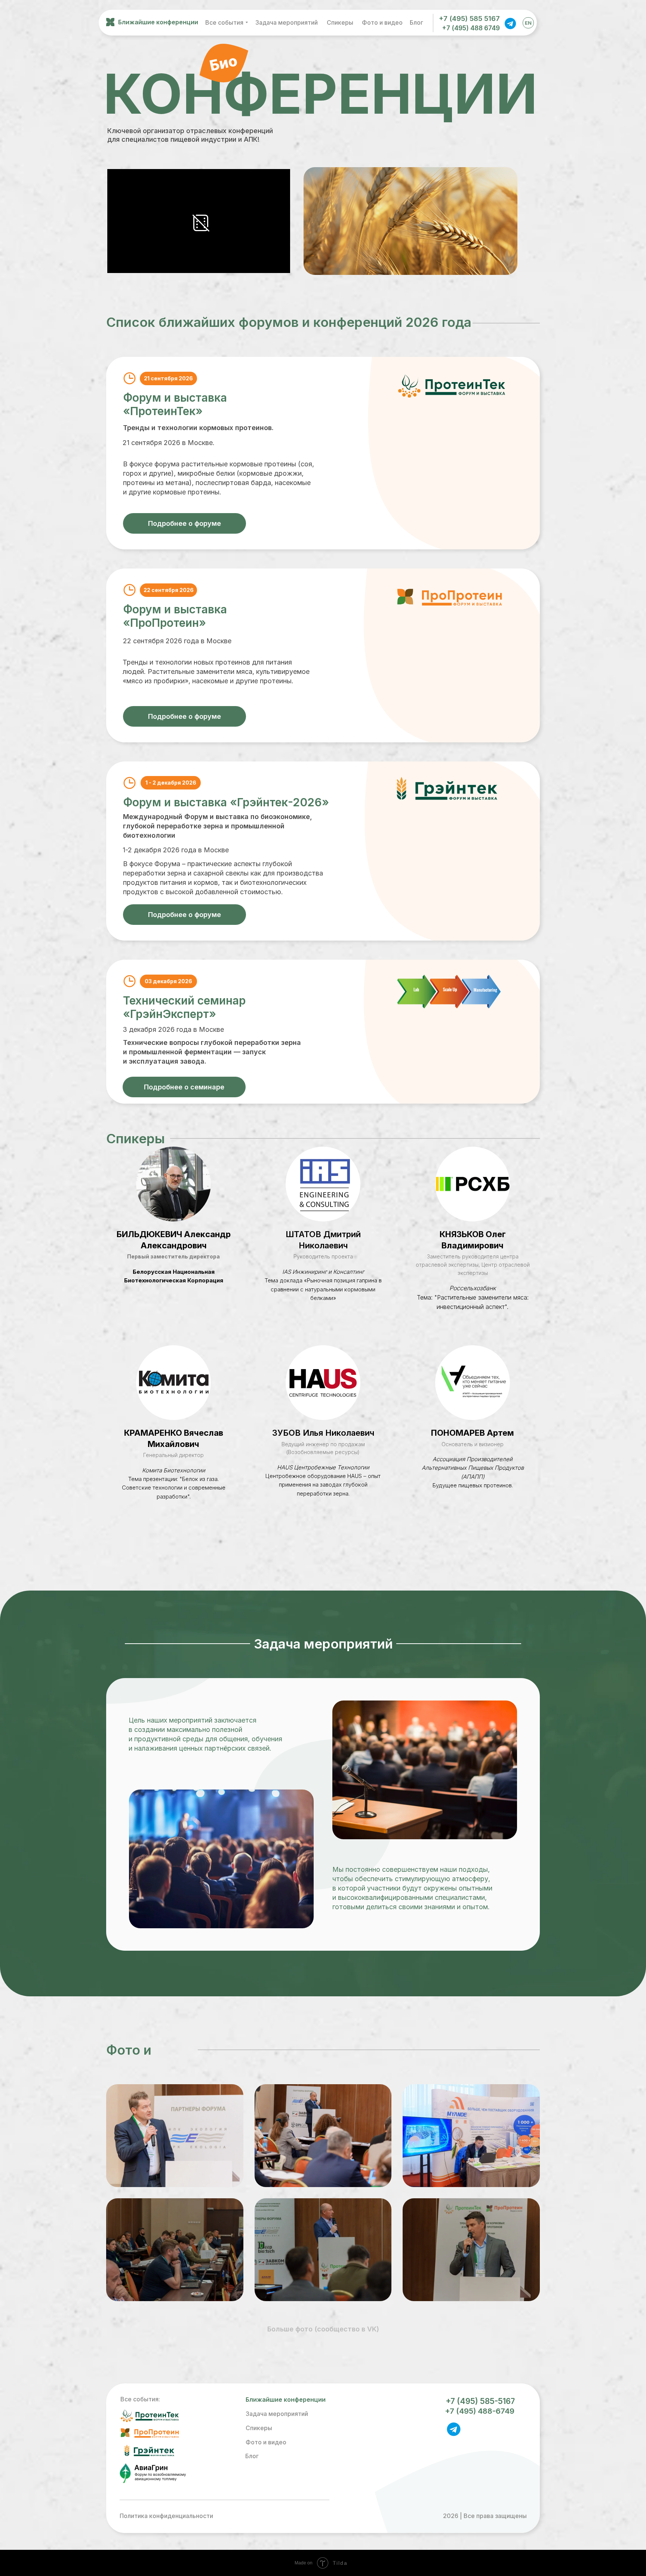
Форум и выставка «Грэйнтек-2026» (226, 802)
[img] (510, 23)
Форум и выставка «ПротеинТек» (175, 404)
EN (528, 23)
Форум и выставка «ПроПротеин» (175, 616)
